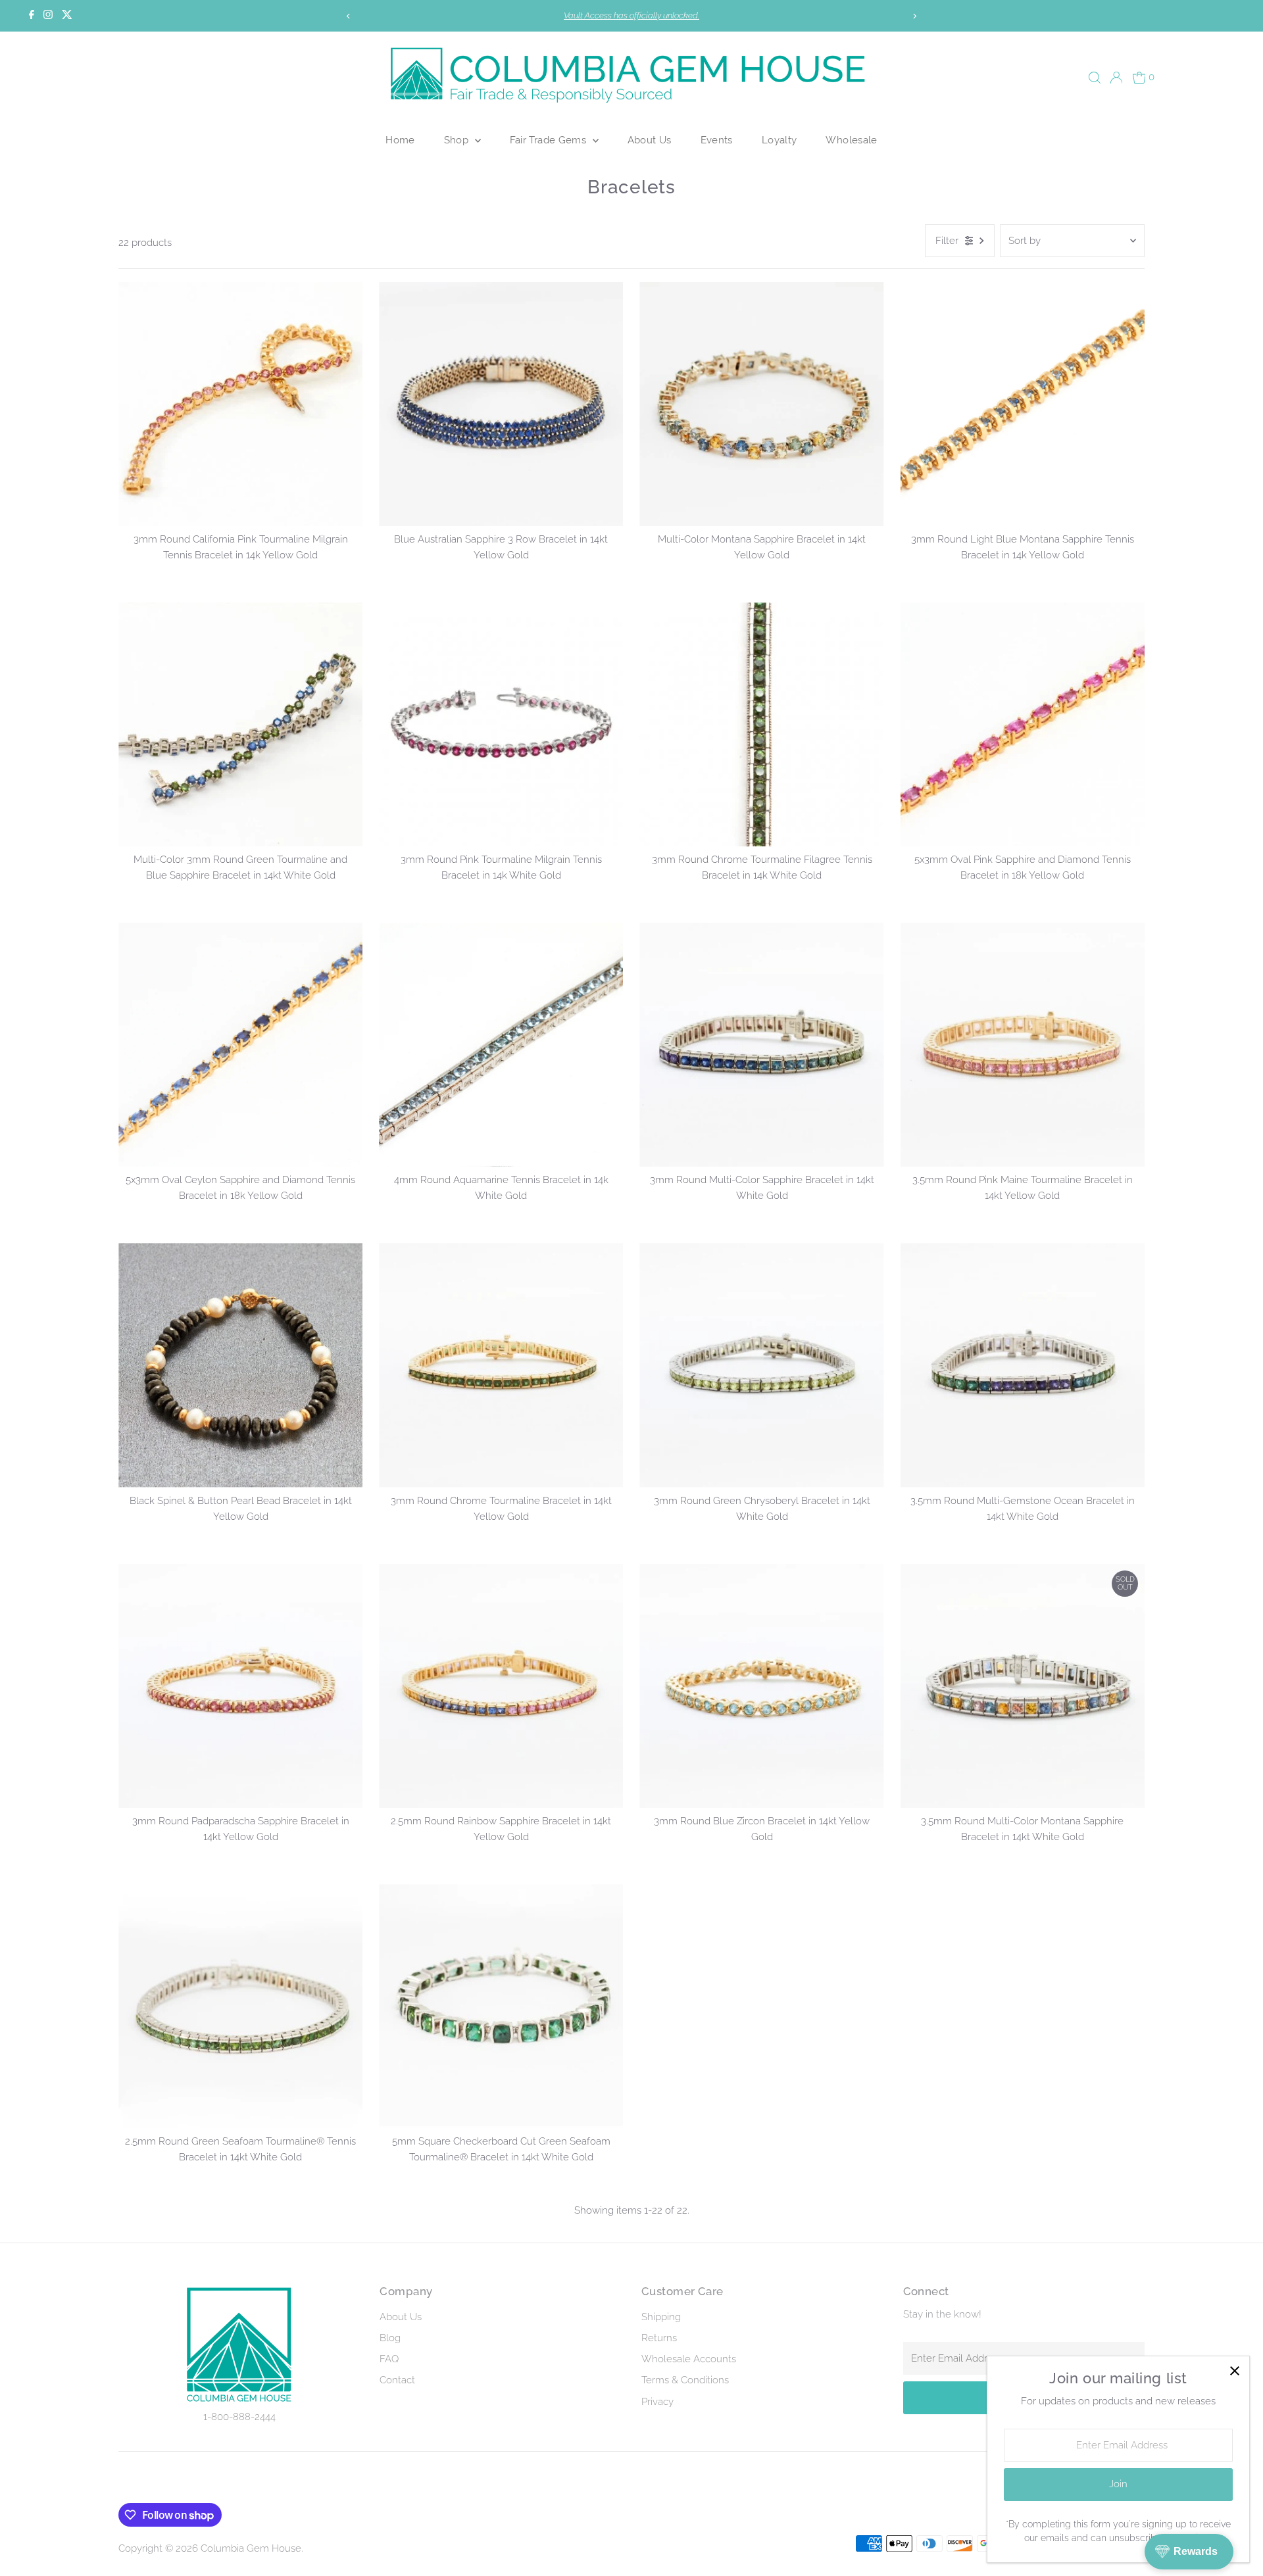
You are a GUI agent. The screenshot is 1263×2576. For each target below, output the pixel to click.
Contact (397, 2380)
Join (1118, 2484)
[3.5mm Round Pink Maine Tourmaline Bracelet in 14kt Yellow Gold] (1023, 1045)
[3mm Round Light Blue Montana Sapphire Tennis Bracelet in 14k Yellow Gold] (1023, 404)
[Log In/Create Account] (1116, 78)
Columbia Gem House (251, 2548)
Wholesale (851, 140)
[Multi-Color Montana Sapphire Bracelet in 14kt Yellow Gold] (761, 404)
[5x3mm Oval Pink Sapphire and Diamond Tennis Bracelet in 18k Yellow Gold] (1023, 724)
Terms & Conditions (685, 2380)
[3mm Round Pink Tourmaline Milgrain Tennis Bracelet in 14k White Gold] (501, 724)
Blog (390, 2338)
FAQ (389, 2359)
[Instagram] (48, 16)
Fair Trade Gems (550, 140)
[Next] (915, 16)
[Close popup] (1234, 2371)
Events (717, 140)
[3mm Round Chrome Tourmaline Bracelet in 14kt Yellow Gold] (501, 1365)
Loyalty (780, 140)
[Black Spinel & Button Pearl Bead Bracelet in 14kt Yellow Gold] (240, 1365)
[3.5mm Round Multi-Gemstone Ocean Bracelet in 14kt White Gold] (1023, 1365)
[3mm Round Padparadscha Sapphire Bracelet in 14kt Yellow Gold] (240, 1686)
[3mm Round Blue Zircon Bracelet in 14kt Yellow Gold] (761, 1686)
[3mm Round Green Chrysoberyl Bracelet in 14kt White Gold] (761, 1365)
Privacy (657, 2402)
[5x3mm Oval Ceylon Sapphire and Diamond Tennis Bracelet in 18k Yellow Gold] (240, 1045)
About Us (650, 140)
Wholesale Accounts (689, 2359)
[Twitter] (67, 16)
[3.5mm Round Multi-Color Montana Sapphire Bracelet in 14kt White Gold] (1023, 1686)
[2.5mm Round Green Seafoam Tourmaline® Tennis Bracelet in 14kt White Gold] (240, 2006)
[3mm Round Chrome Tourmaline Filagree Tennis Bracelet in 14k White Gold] (761, 724)
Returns (659, 2338)
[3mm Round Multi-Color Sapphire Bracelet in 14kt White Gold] (761, 1045)
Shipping (661, 2317)
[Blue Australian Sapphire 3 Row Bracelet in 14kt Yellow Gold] (501, 404)
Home (400, 140)
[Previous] (348, 16)
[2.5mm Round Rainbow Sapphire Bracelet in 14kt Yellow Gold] (501, 1686)
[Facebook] (32, 16)
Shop (458, 140)
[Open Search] (1095, 78)
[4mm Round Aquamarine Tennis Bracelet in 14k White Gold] (501, 1045)
